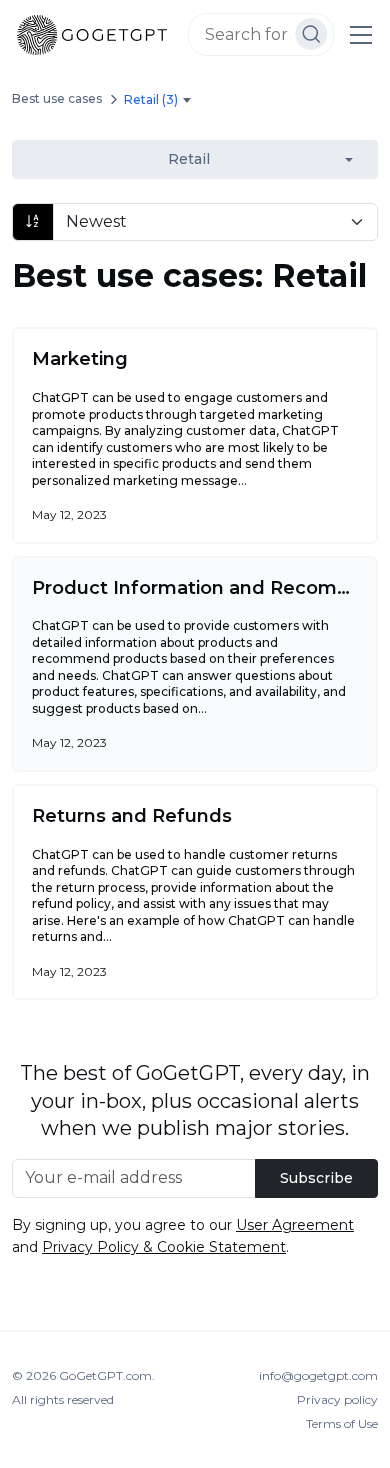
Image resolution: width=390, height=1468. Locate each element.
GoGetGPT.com (105, 1375)
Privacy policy (337, 1399)
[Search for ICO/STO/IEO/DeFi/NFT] (311, 34)
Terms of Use (342, 1423)
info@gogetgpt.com (318, 1375)
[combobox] (161, 100)
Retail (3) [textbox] (151, 99)
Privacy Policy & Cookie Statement (164, 1247)
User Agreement (295, 1225)
